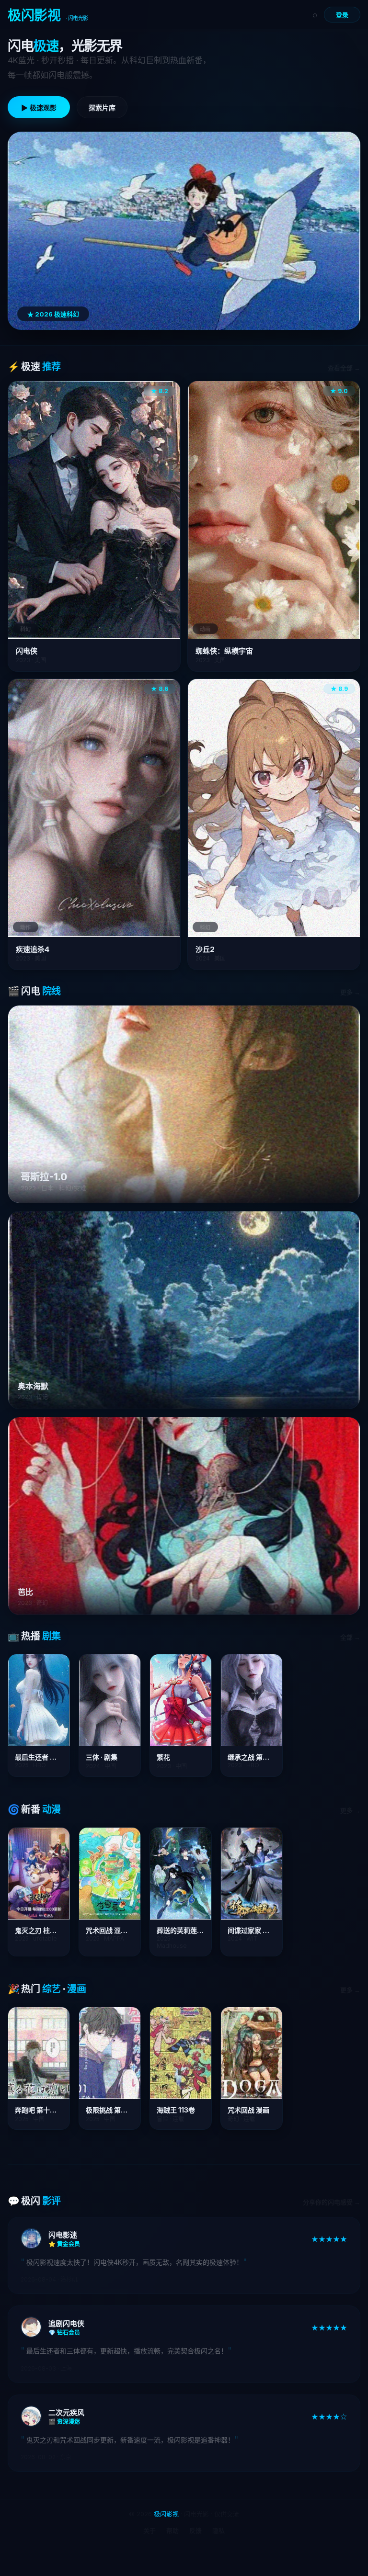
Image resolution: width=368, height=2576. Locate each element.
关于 (149, 2531)
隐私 (218, 2531)
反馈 (195, 2531)
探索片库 (102, 108)
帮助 (172, 2531)
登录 (342, 15)
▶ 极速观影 (39, 108)
